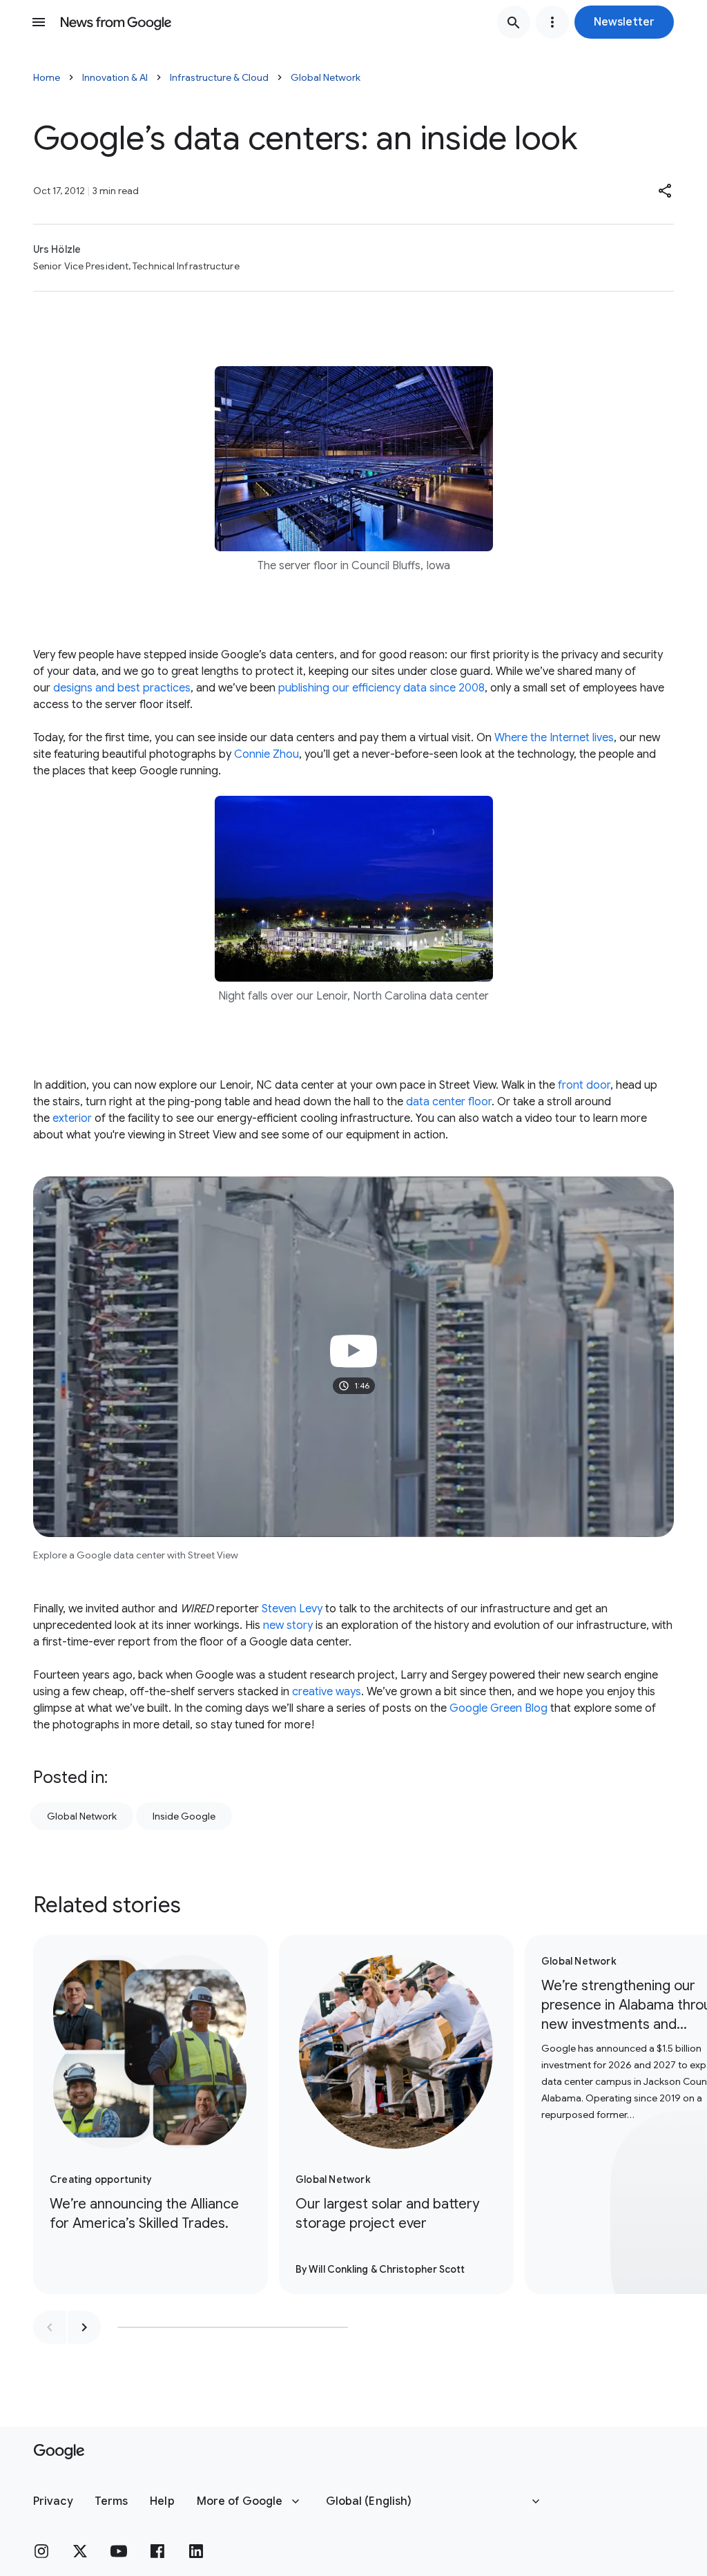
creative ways (327, 1692)
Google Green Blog (498, 1708)
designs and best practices (122, 688)
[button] (624, 22)
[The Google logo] (59, 2452)
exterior (72, 1118)
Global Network (326, 77)
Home (47, 77)
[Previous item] (50, 2327)
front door (584, 1085)
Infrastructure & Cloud (219, 77)
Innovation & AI (115, 77)
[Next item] (84, 2327)
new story (288, 1625)
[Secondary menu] (552, 22)
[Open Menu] (39, 22)
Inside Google (184, 1816)
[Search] (514, 22)
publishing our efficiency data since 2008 (381, 688)
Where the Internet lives (554, 738)
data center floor (449, 1102)
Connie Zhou (267, 754)
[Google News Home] (116, 22)
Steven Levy (292, 1609)
